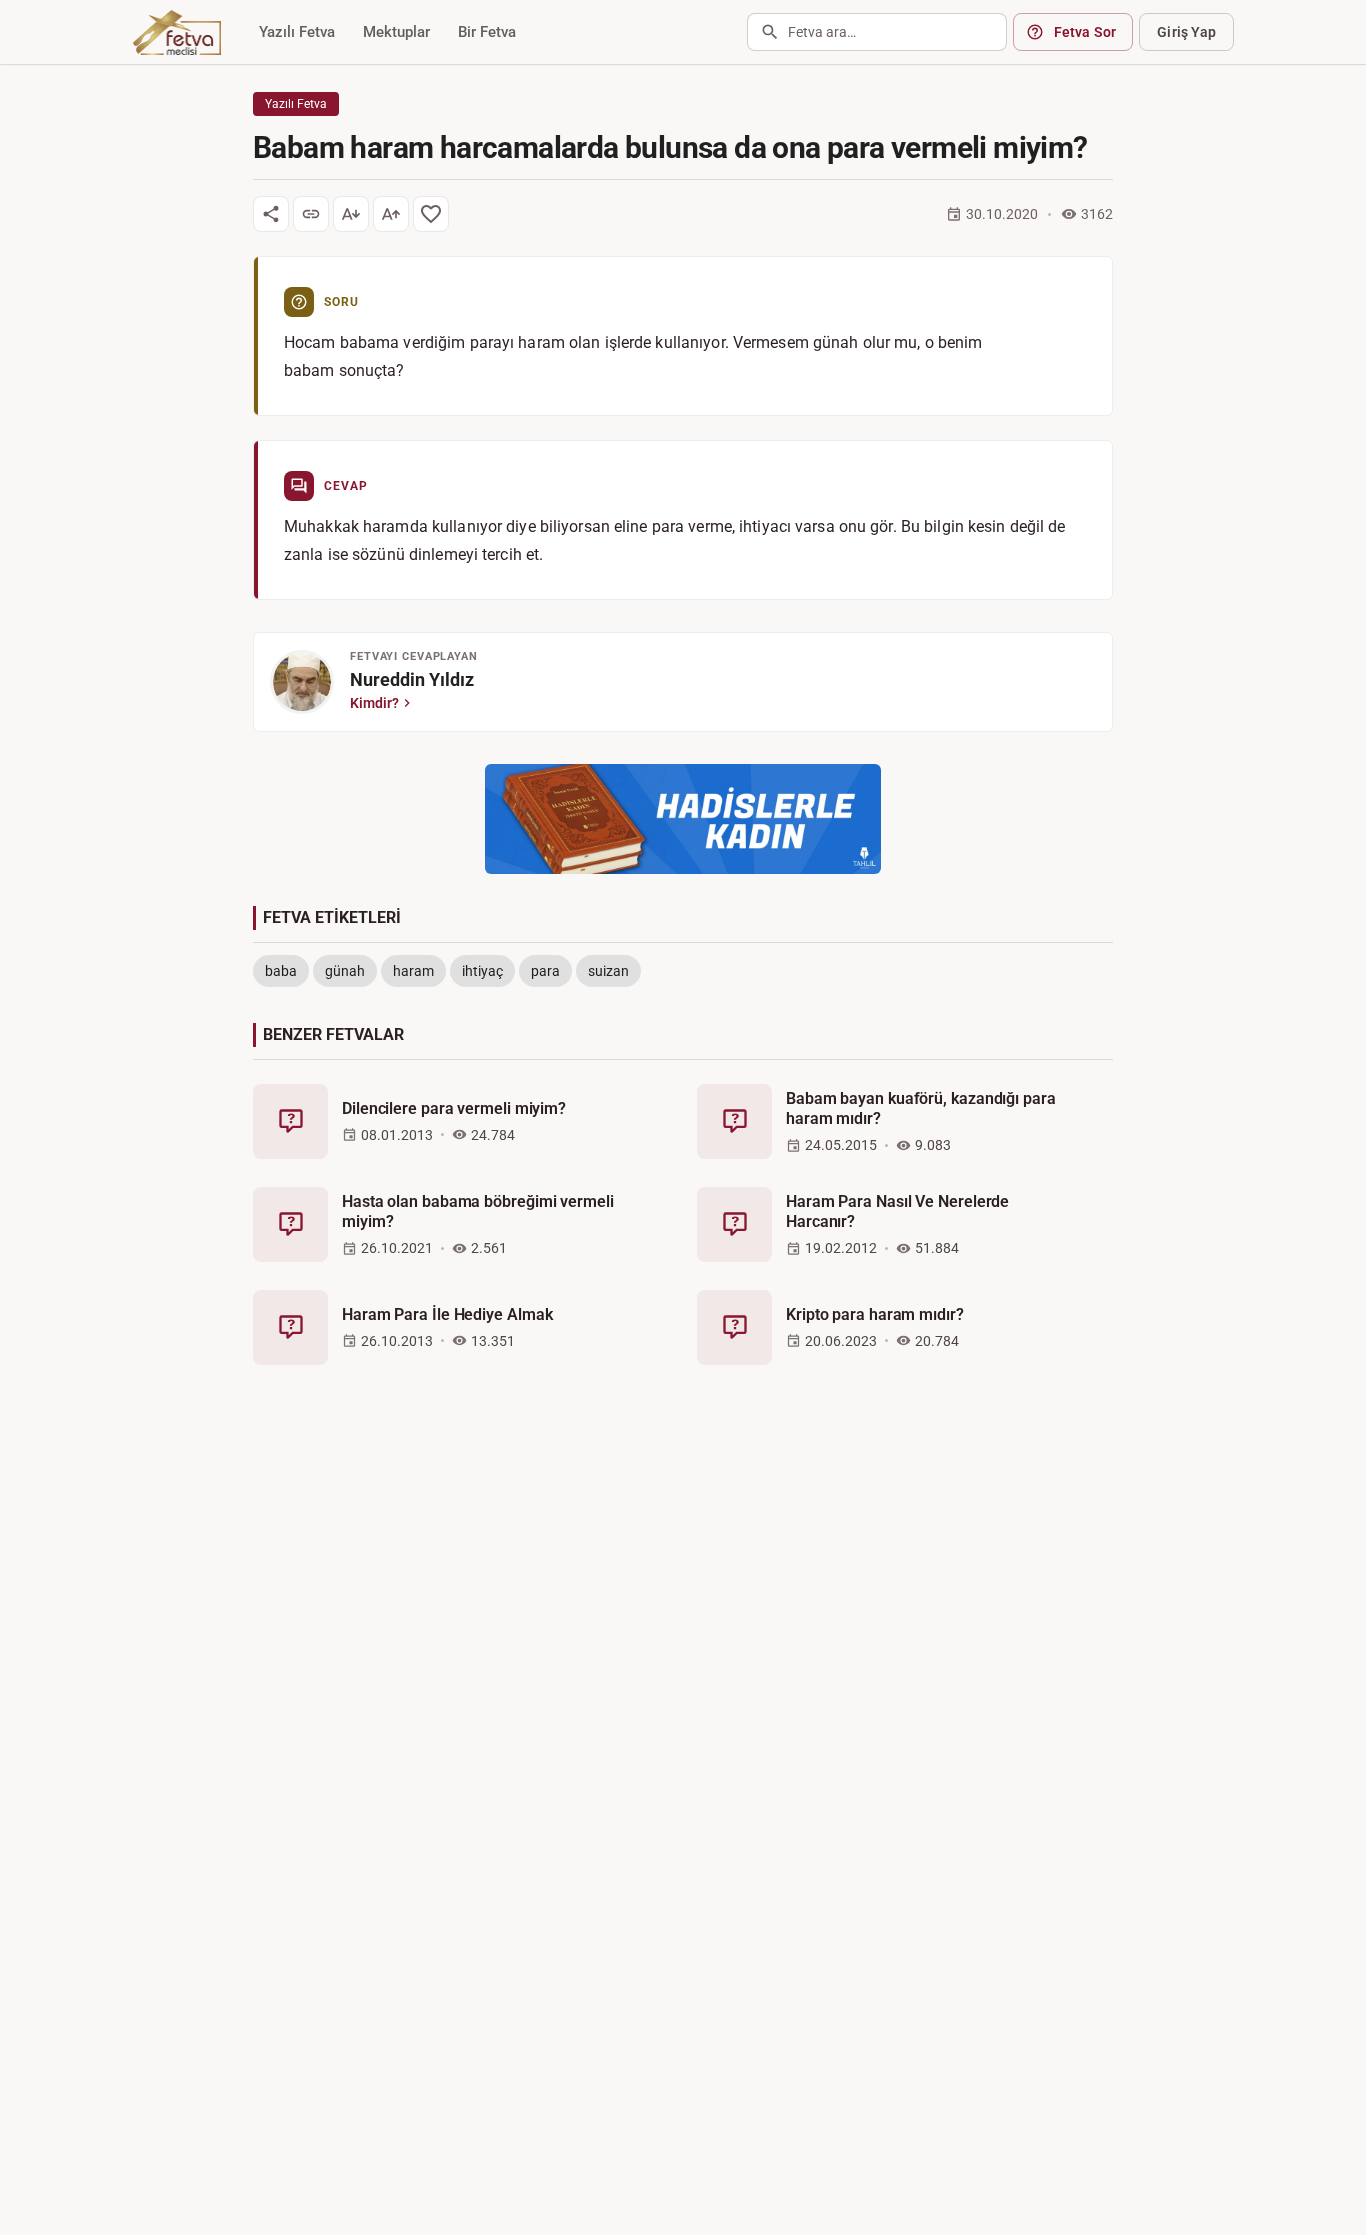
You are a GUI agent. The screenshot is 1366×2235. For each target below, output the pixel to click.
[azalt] (351, 214)
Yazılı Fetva (297, 32)
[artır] (391, 214)
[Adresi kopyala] (311, 214)
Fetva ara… (822, 32)
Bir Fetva (487, 32)
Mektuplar (396, 32)
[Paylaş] (271, 214)
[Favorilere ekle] (431, 214)
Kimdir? (374, 703)
